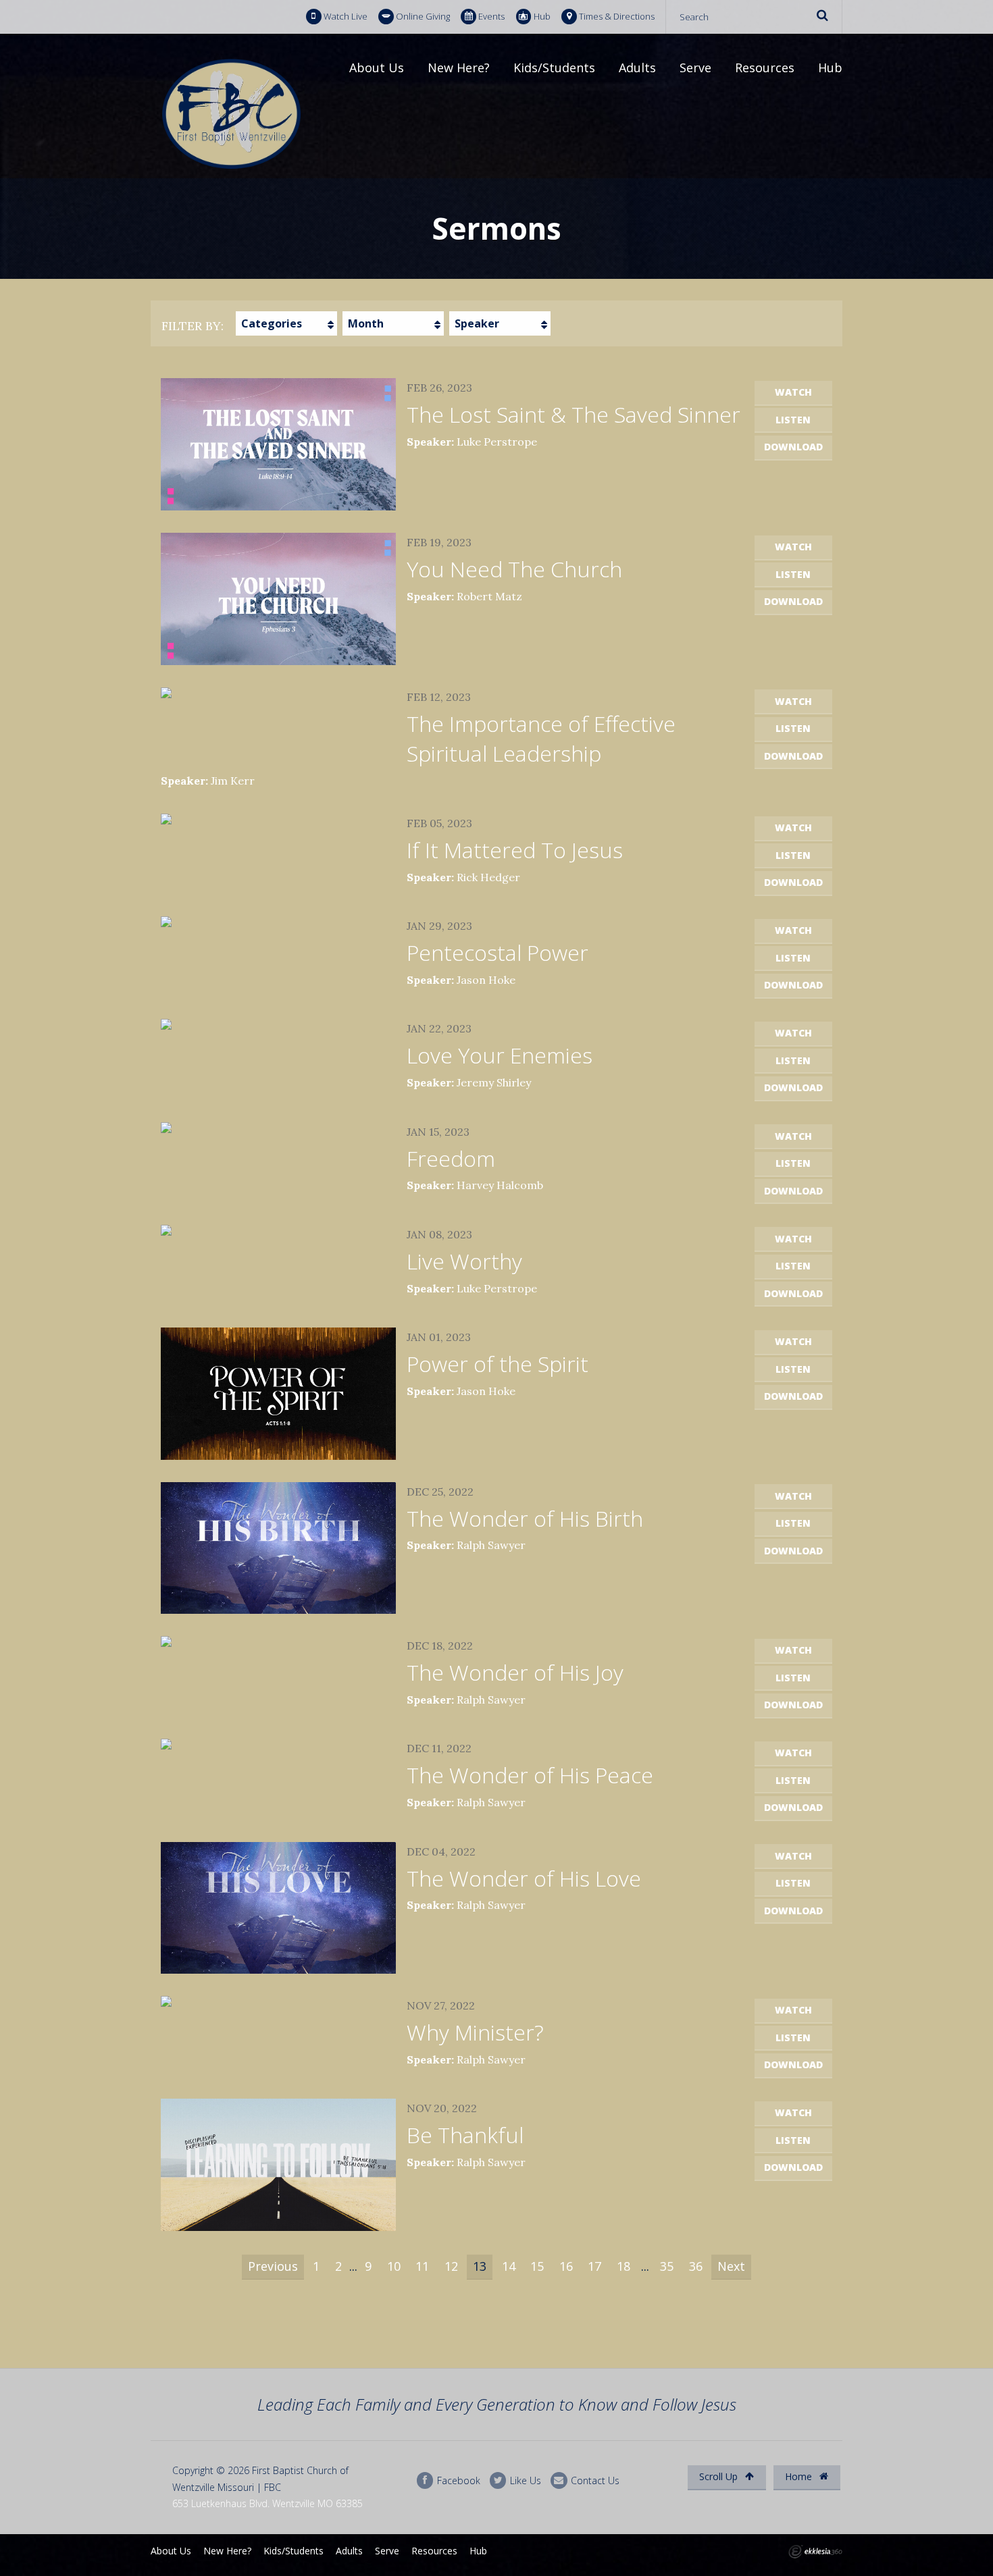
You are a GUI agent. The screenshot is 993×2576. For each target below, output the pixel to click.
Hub (542, 16)
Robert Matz (489, 596)
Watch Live (346, 16)
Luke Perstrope (497, 442)
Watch (793, 392)
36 (696, 2266)
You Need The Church (514, 569)
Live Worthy (464, 1261)
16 (566, 2266)
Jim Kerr (233, 781)
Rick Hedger (488, 877)
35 (667, 2266)
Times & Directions (617, 16)
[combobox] (286, 323)
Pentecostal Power (498, 952)
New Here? (459, 68)
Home (800, 2476)
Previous (273, 2266)
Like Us (524, 2480)
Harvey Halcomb (500, 1185)
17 (594, 2266)
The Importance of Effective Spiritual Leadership (541, 739)
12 (451, 2266)
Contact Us (594, 2480)
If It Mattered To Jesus (515, 850)
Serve (695, 68)
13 (480, 2266)
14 (509, 2266)
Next (731, 2266)
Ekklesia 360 (815, 2552)
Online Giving (423, 16)
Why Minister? (475, 2032)
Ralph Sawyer (491, 1545)
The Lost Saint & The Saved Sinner (574, 414)
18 (623, 2266)
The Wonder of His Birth (525, 1518)
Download (793, 447)
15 (537, 2266)
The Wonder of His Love (524, 1878)
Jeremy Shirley (494, 1082)
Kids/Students (554, 68)
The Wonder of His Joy (515, 1672)
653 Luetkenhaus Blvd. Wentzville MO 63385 (268, 2503)
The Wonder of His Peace (530, 1775)
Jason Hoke (486, 980)
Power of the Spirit (498, 1364)
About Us (377, 68)
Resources (765, 68)
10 (394, 2266)
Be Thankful (465, 2135)
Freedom (451, 1158)
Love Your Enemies (500, 1055)
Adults (637, 68)
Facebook (457, 2480)
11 (422, 2266)
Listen (793, 420)
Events (491, 16)
